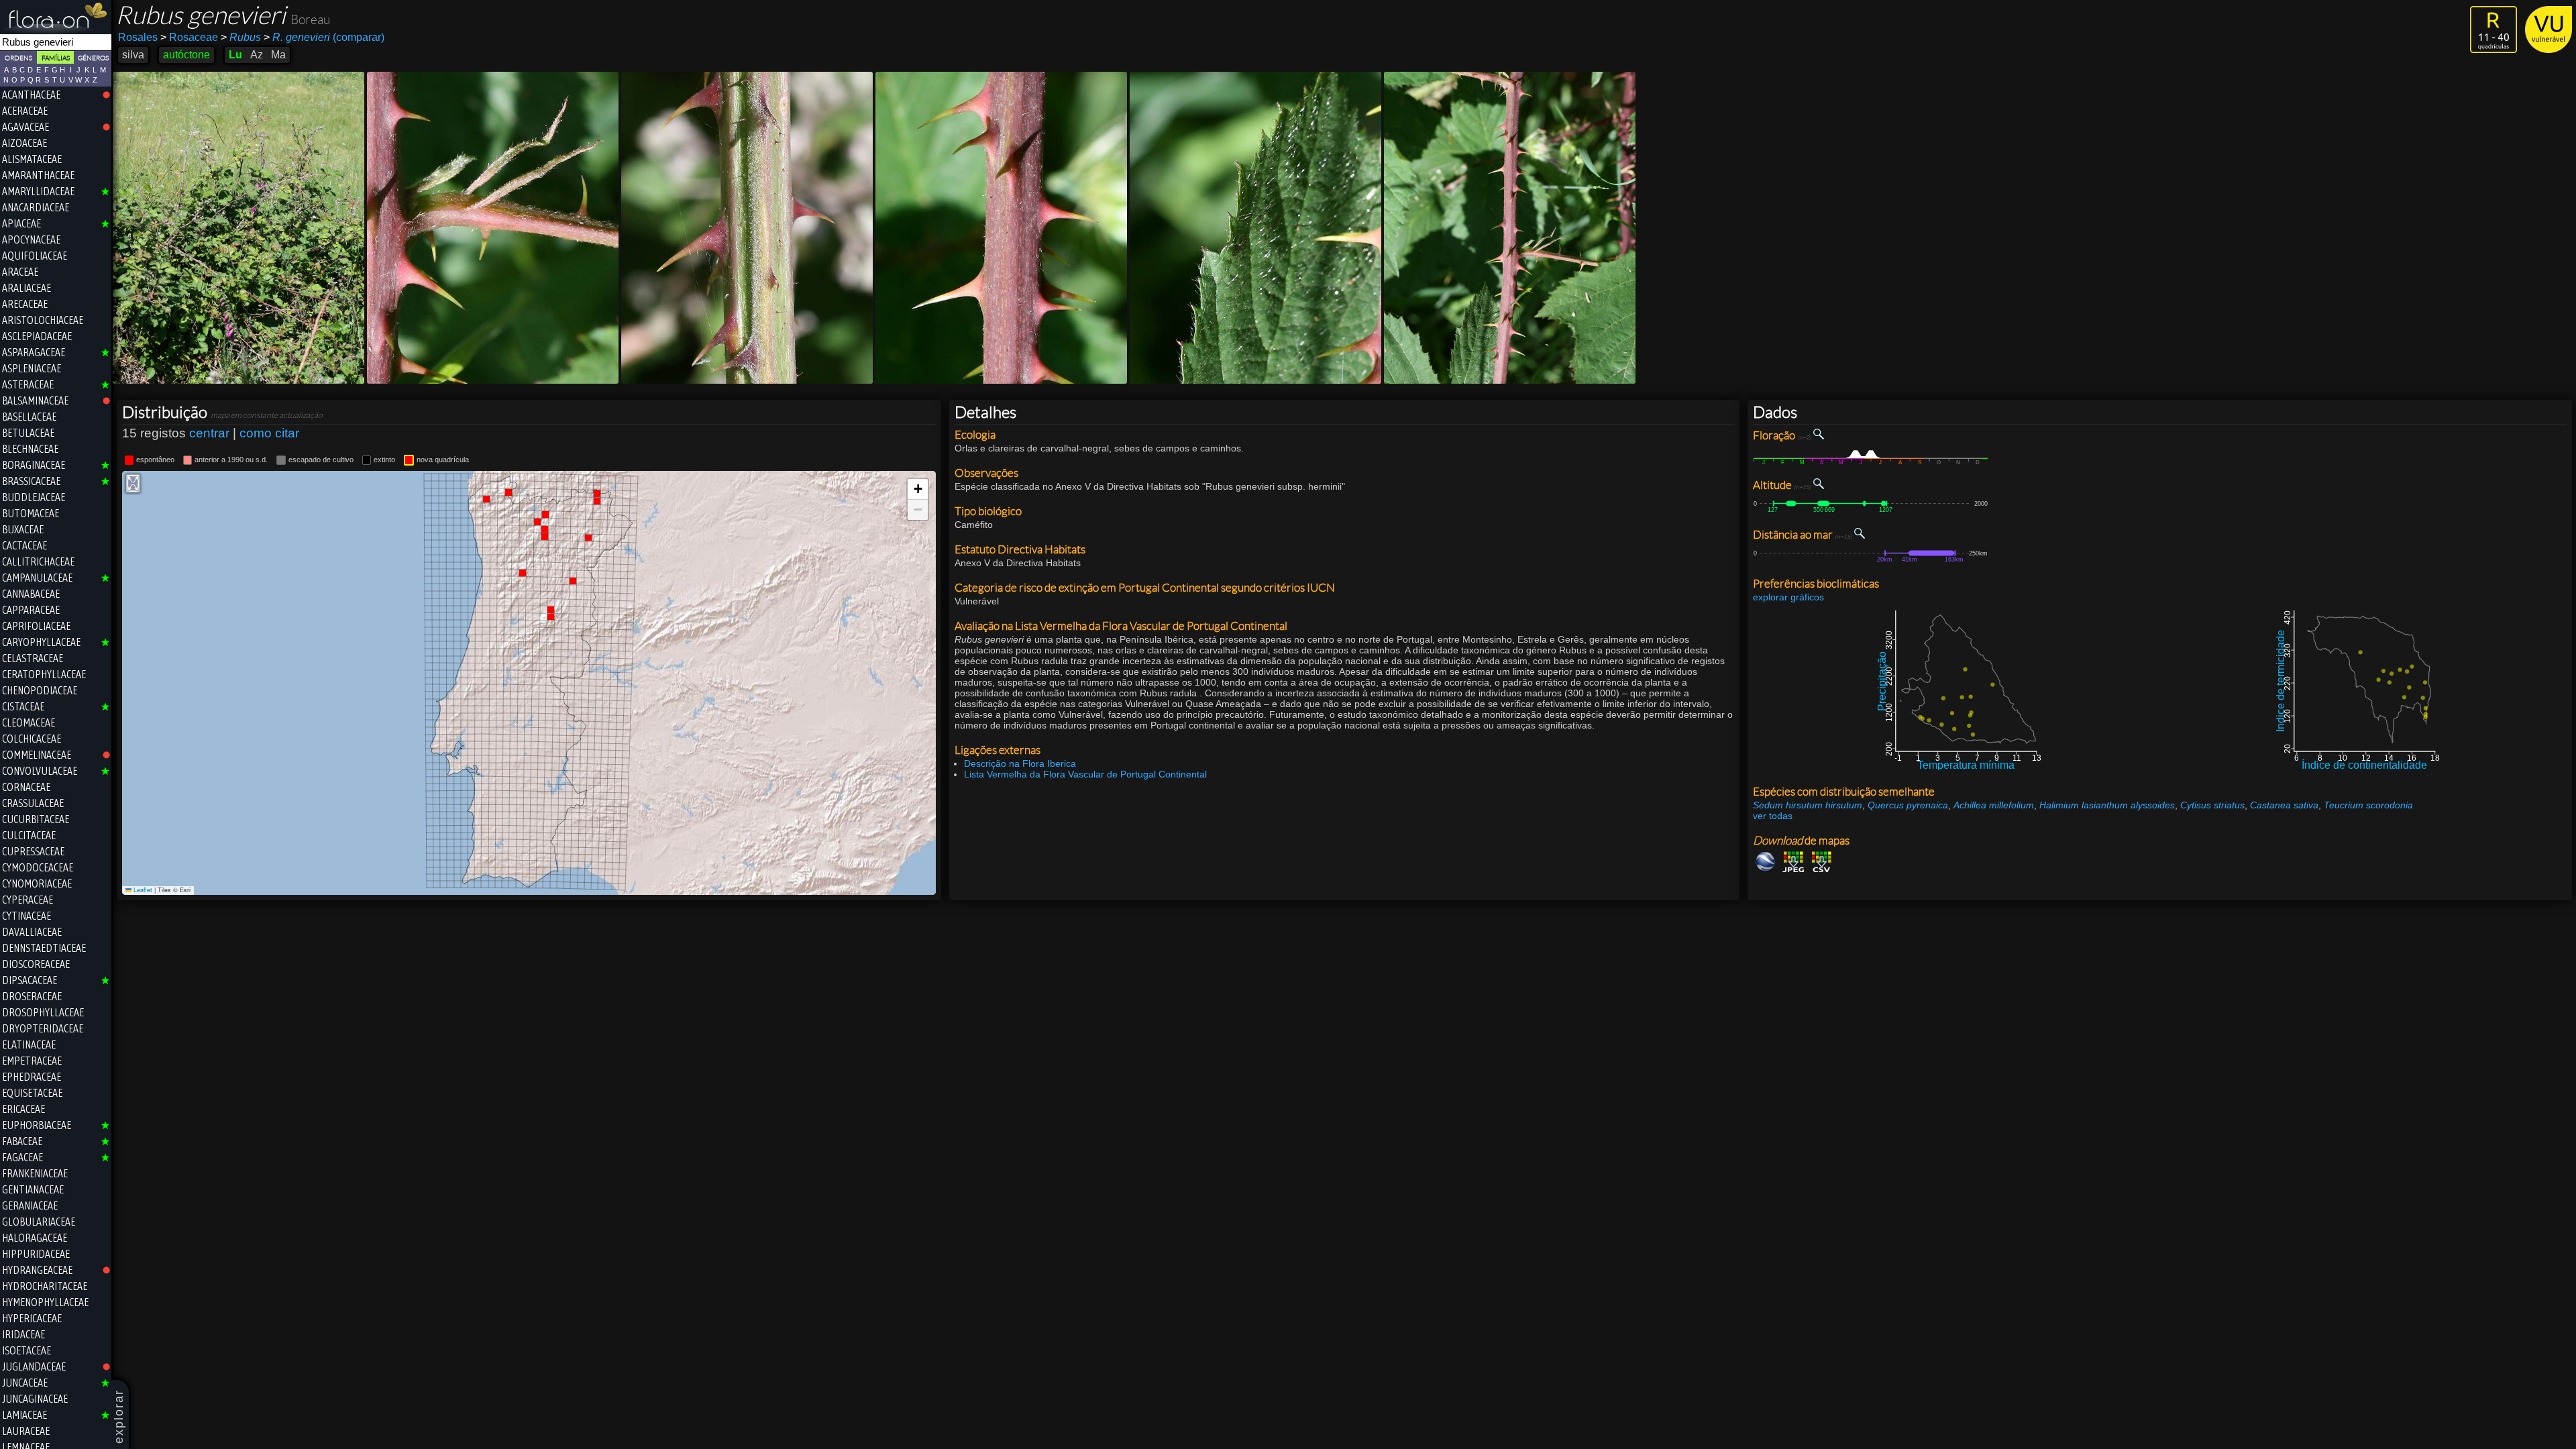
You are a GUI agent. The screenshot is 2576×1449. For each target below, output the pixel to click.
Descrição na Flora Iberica (1020, 763)
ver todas (1773, 816)
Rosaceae (189, 37)
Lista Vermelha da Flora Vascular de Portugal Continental (1085, 774)
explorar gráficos (1788, 597)
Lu (235, 55)
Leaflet (142, 890)
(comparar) (324, 37)
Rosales (138, 37)
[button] (918, 489)
